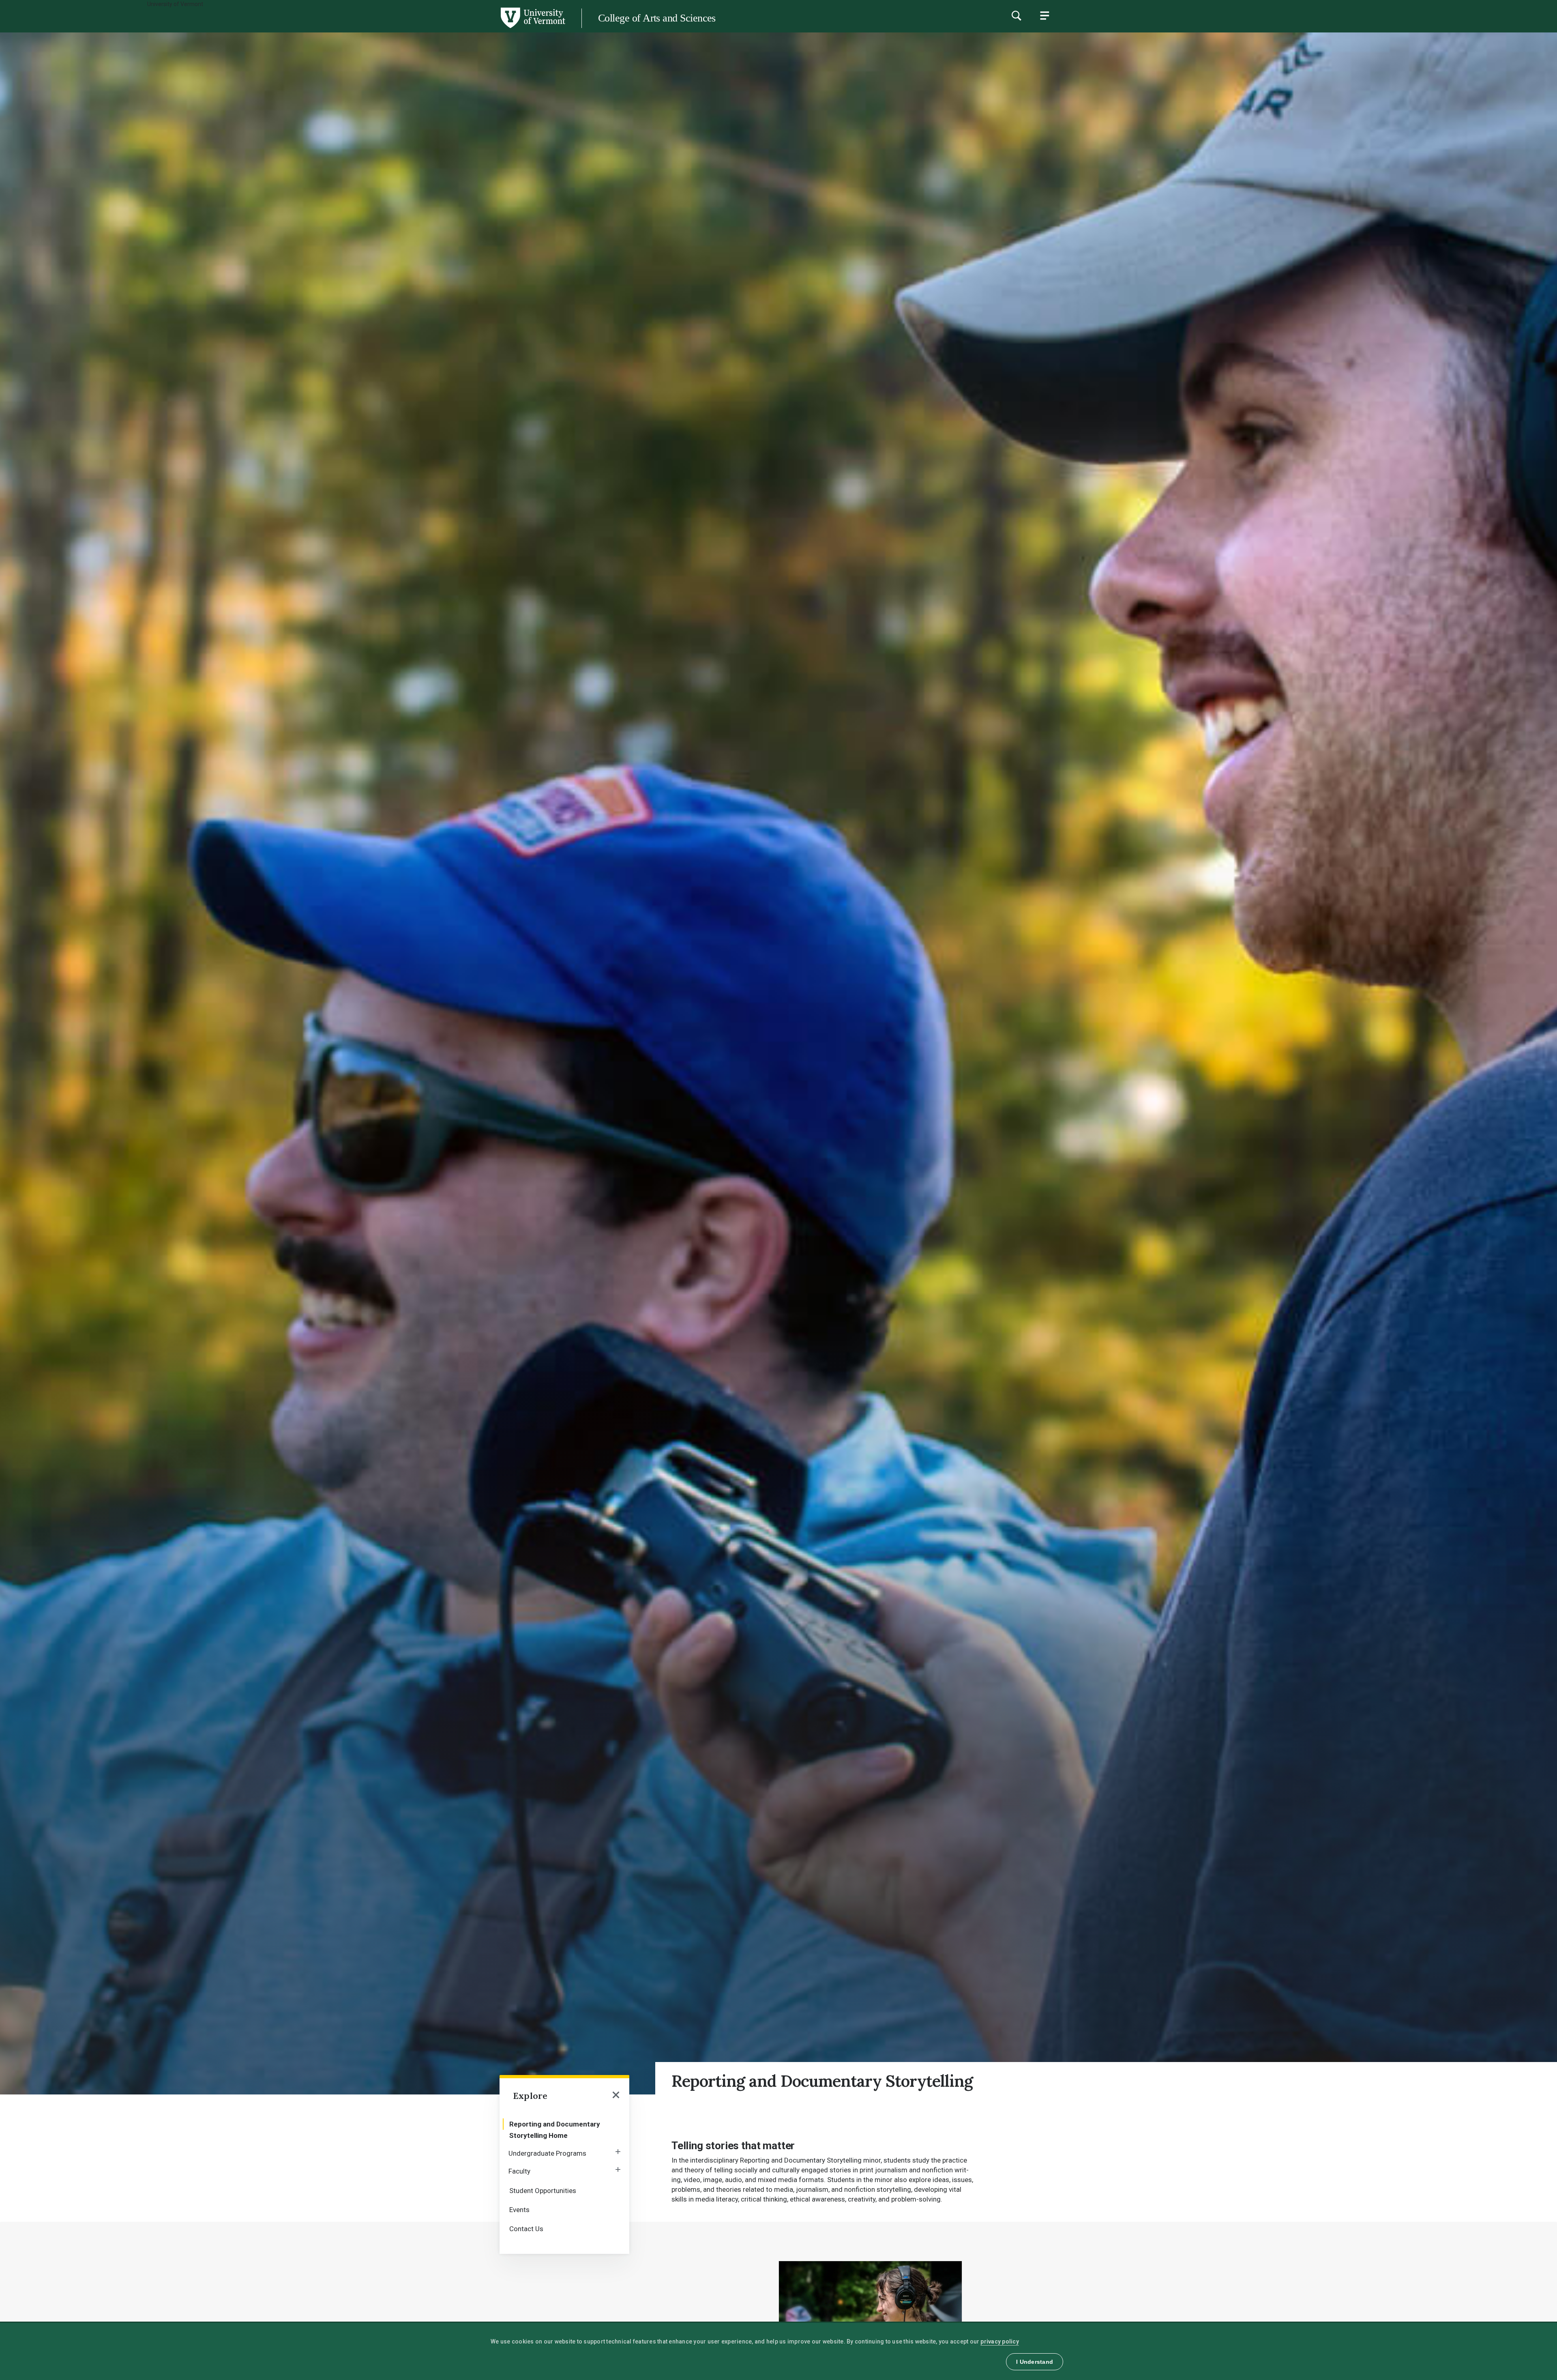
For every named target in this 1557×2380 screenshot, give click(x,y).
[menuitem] (564, 2129)
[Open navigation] (616, 2096)
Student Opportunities (543, 2191)
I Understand (1035, 2362)
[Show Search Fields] (1016, 15)
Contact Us (526, 2229)
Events (519, 2210)
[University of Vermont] (283, 28)
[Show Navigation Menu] (1044, 15)
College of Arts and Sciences (657, 18)
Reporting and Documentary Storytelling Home (555, 2130)
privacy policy (1000, 2341)
